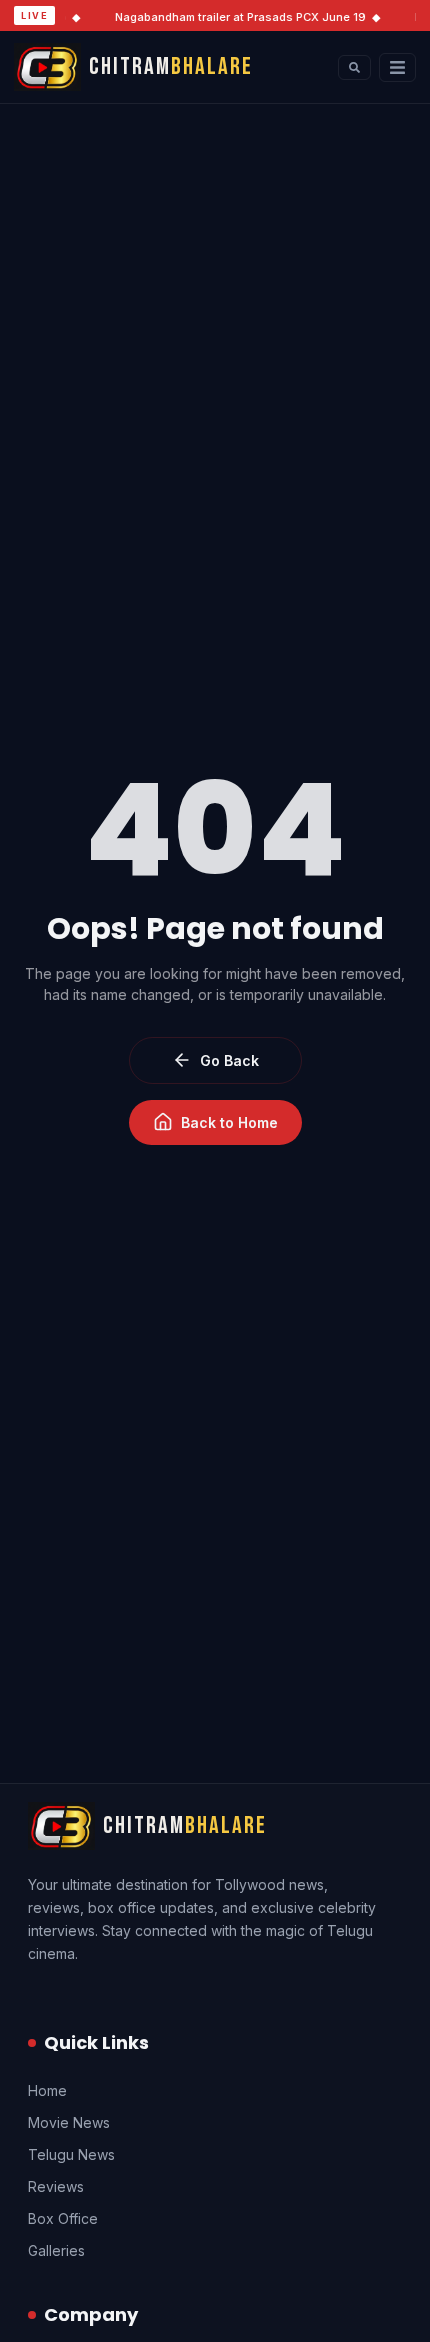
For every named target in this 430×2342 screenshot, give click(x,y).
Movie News (69, 2122)
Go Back (229, 1060)
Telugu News (71, 2154)
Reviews (56, 2186)
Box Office (63, 2218)
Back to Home (229, 1122)
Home (47, 2090)
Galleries (56, 2250)
